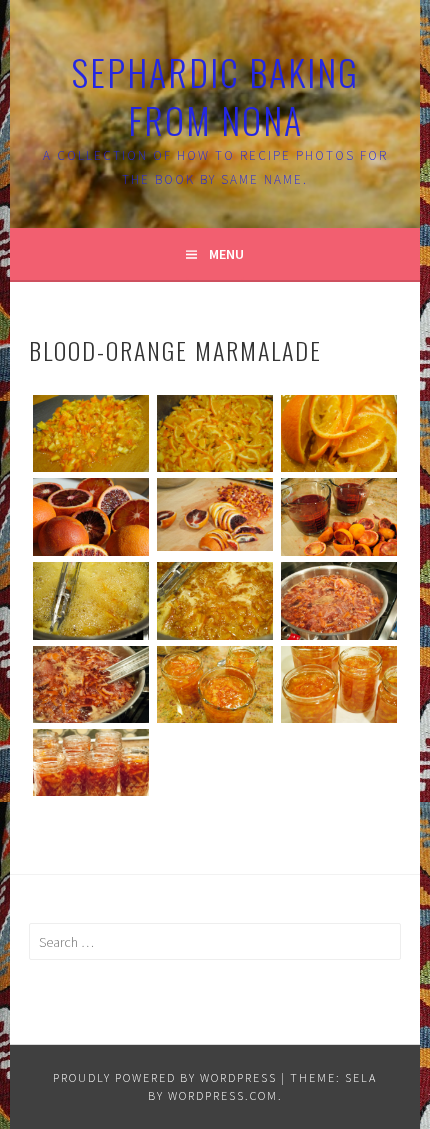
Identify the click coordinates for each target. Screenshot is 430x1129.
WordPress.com (223, 1095)
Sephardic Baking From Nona (215, 95)
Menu (226, 254)
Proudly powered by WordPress (165, 1077)
